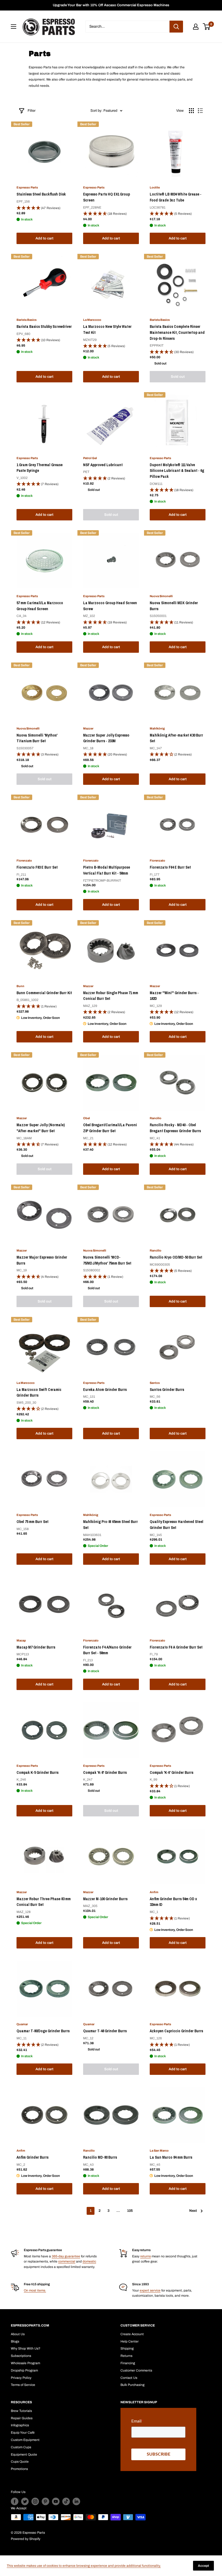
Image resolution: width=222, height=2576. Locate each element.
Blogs (15, 2341)
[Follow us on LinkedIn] (76, 2501)
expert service (150, 2290)
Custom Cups (21, 2447)
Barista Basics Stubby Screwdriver (44, 327)
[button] (44, 208)
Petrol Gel (90, 458)
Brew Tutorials (21, 2411)
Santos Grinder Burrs (167, 1390)
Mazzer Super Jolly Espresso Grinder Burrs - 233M (106, 738)
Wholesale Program (25, 2363)
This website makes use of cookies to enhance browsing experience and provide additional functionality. (84, 2566)
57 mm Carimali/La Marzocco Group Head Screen (40, 606)
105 (130, 2211)
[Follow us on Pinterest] (45, 2501)
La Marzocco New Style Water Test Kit (107, 329)
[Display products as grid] (191, 111)
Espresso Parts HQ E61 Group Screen (107, 197)
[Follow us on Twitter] (25, 2501)
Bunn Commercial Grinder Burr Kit (44, 993)
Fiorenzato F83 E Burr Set (37, 867)
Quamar (22, 2024)
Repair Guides (22, 2418)
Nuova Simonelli (161, 596)
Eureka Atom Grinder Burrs (105, 1390)
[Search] (176, 27)
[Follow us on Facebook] (15, 2501)
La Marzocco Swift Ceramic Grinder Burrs (39, 1393)
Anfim (154, 1892)
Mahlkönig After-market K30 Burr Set (176, 738)
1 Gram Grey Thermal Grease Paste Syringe (40, 468)
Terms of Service (23, 2385)
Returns (126, 2356)
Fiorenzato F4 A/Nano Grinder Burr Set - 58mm (107, 1650)
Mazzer (88, 728)
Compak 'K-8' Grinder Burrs (105, 1772)
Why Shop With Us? (26, 2348)
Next (193, 2211)
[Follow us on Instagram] (35, 2501)
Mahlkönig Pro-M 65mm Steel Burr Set (110, 1525)
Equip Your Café (23, 2433)
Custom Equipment (25, 2440)
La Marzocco (92, 320)
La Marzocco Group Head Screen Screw (110, 606)
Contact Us (129, 2378)
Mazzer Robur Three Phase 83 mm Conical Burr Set (44, 1902)
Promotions (19, 2469)
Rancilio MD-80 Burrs (100, 2157)
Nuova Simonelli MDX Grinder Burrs (174, 606)
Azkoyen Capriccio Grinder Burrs (176, 2031)
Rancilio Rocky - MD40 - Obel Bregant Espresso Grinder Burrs (175, 1128)
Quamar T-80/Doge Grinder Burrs (43, 2031)
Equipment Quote (24, 2455)
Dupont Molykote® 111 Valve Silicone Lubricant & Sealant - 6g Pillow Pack (177, 471)
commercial (67, 2261)
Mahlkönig (157, 728)
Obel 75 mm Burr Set (32, 1522)
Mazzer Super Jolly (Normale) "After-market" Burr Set (41, 1128)
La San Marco (159, 2151)
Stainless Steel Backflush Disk (41, 194)
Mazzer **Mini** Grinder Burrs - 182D (174, 996)
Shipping (127, 2348)
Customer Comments (136, 2370)
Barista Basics (27, 320)
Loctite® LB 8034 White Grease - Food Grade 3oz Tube (176, 197)
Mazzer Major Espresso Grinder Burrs (42, 1260)
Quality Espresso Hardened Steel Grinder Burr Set (177, 1525)
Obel (86, 1118)
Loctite (155, 187)
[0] (207, 27)
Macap (21, 1640)
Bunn (20, 986)
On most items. (35, 2290)
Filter (32, 111)
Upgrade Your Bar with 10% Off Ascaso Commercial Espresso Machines (111, 5)
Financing (128, 2363)
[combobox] (127, 27)
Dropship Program (24, 2370)
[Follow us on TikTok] (66, 2501)
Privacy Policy (21, 2378)
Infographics (20, 2425)
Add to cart (44, 238)
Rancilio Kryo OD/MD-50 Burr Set (176, 1257)
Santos (155, 1383)
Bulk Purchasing (133, 2385)
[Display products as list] (200, 111)
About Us (18, 2334)
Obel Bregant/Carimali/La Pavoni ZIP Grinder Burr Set (110, 1128)
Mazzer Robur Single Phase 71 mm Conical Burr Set (111, 996)
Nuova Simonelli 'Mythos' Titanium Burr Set (37, 738)
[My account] (196, 27)
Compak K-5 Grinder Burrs (37, 1772)
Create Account (132, 2334)
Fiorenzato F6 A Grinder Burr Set (176, 1647)
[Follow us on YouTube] (56, 2501)
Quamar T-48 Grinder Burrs (105, 2031)
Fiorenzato (24, 860)
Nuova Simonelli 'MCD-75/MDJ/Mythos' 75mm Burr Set (107, 1260)
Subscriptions (21, 2356)
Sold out (178, 377)
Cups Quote (20, 2462)
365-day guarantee (66, 2256)
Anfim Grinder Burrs (32, 2157)
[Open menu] (14, 27)
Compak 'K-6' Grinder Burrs (172, 1772)
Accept (203, 2566)
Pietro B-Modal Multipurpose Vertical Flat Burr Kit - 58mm (107, 870)
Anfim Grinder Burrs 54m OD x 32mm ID (173, 1902)
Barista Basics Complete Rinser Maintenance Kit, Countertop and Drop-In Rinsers (177, 332)
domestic (89, 2261)
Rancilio (156, 1118)
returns (146, 2256)
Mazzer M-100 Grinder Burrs (105, 1899)
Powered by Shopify (26, 2539)
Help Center (130, 2341)
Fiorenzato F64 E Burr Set (170, 867)
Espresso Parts (27, 187)
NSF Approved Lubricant (103, 465)
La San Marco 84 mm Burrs (171, 2157)
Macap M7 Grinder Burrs (36, 1647)
